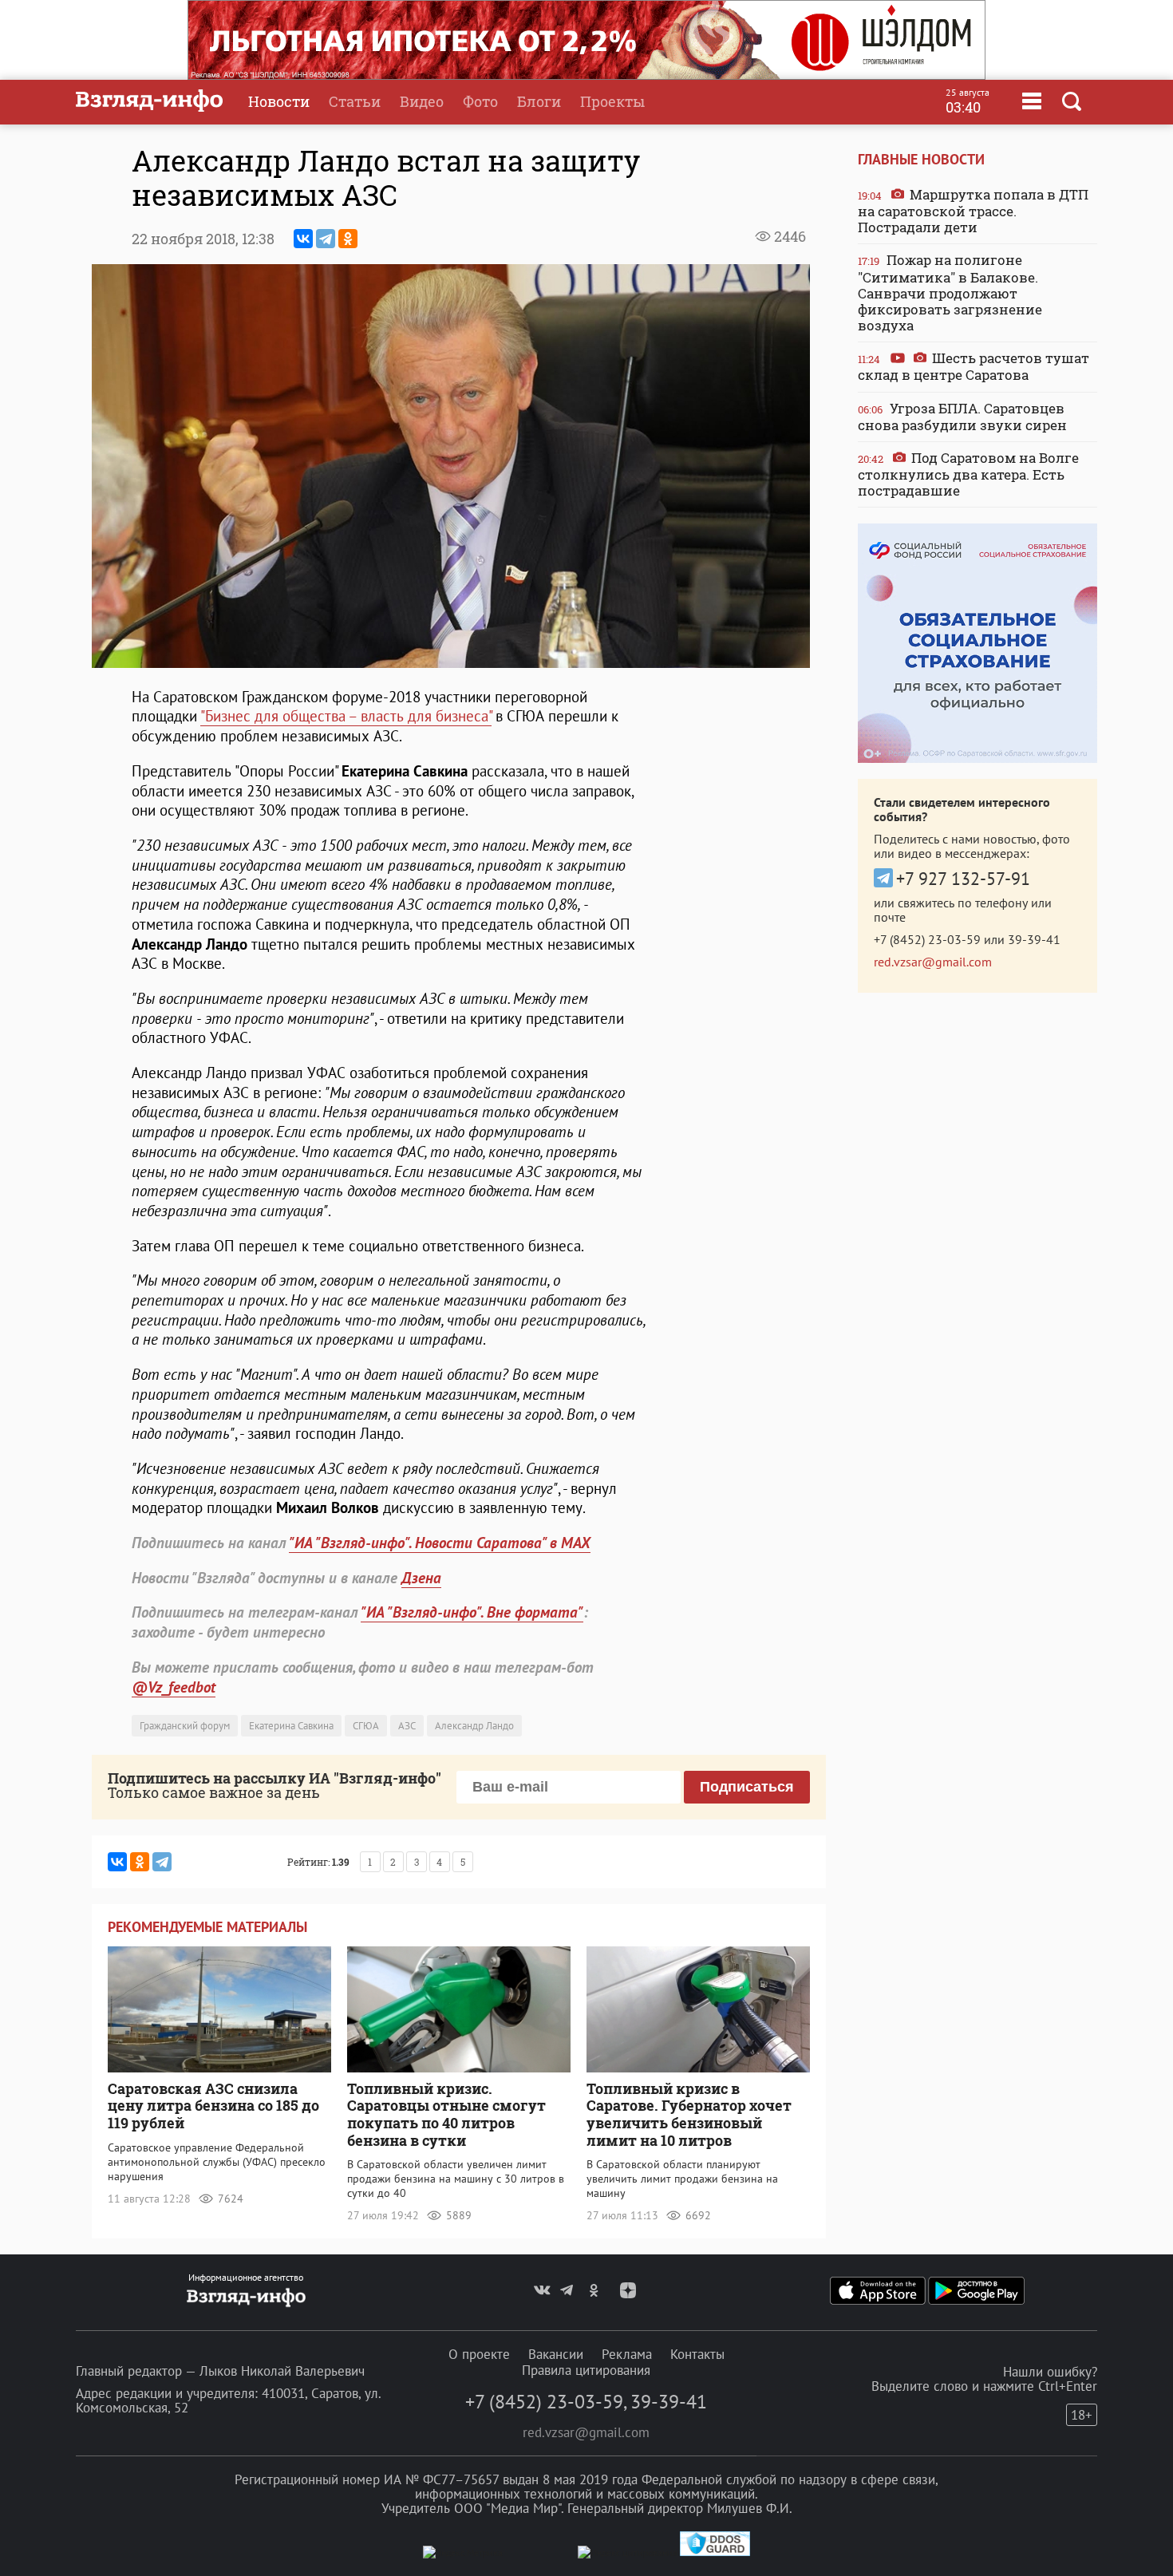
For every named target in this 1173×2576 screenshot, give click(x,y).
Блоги (539, 101)
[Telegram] (326, 239)
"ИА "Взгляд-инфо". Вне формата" (472, 1612)
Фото (480, 101)
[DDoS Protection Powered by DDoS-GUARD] (715, 2552)
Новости (279, 101)
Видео (422, 101)
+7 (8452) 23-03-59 (927, 939)
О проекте (479, 2354)
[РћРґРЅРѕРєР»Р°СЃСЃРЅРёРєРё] (348, 239)
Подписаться (747, 1787)
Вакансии (556, 2354)
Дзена (421, 1578)
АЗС (407, 1726)
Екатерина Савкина (291, 1726)
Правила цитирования (586, 2370)
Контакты (697, 2354)
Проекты (612, 101)
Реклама (627, 2354)
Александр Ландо (474, 1726)
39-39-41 (1034, 939)
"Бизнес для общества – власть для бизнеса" (346, 716)
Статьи (355, 101)
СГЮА (366, 1726)
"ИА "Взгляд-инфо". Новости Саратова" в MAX (440, 1543)
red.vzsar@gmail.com (933, 962)
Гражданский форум (185, 1726)
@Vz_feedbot (174, 1687)
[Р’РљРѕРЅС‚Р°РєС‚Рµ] (303, 239)
